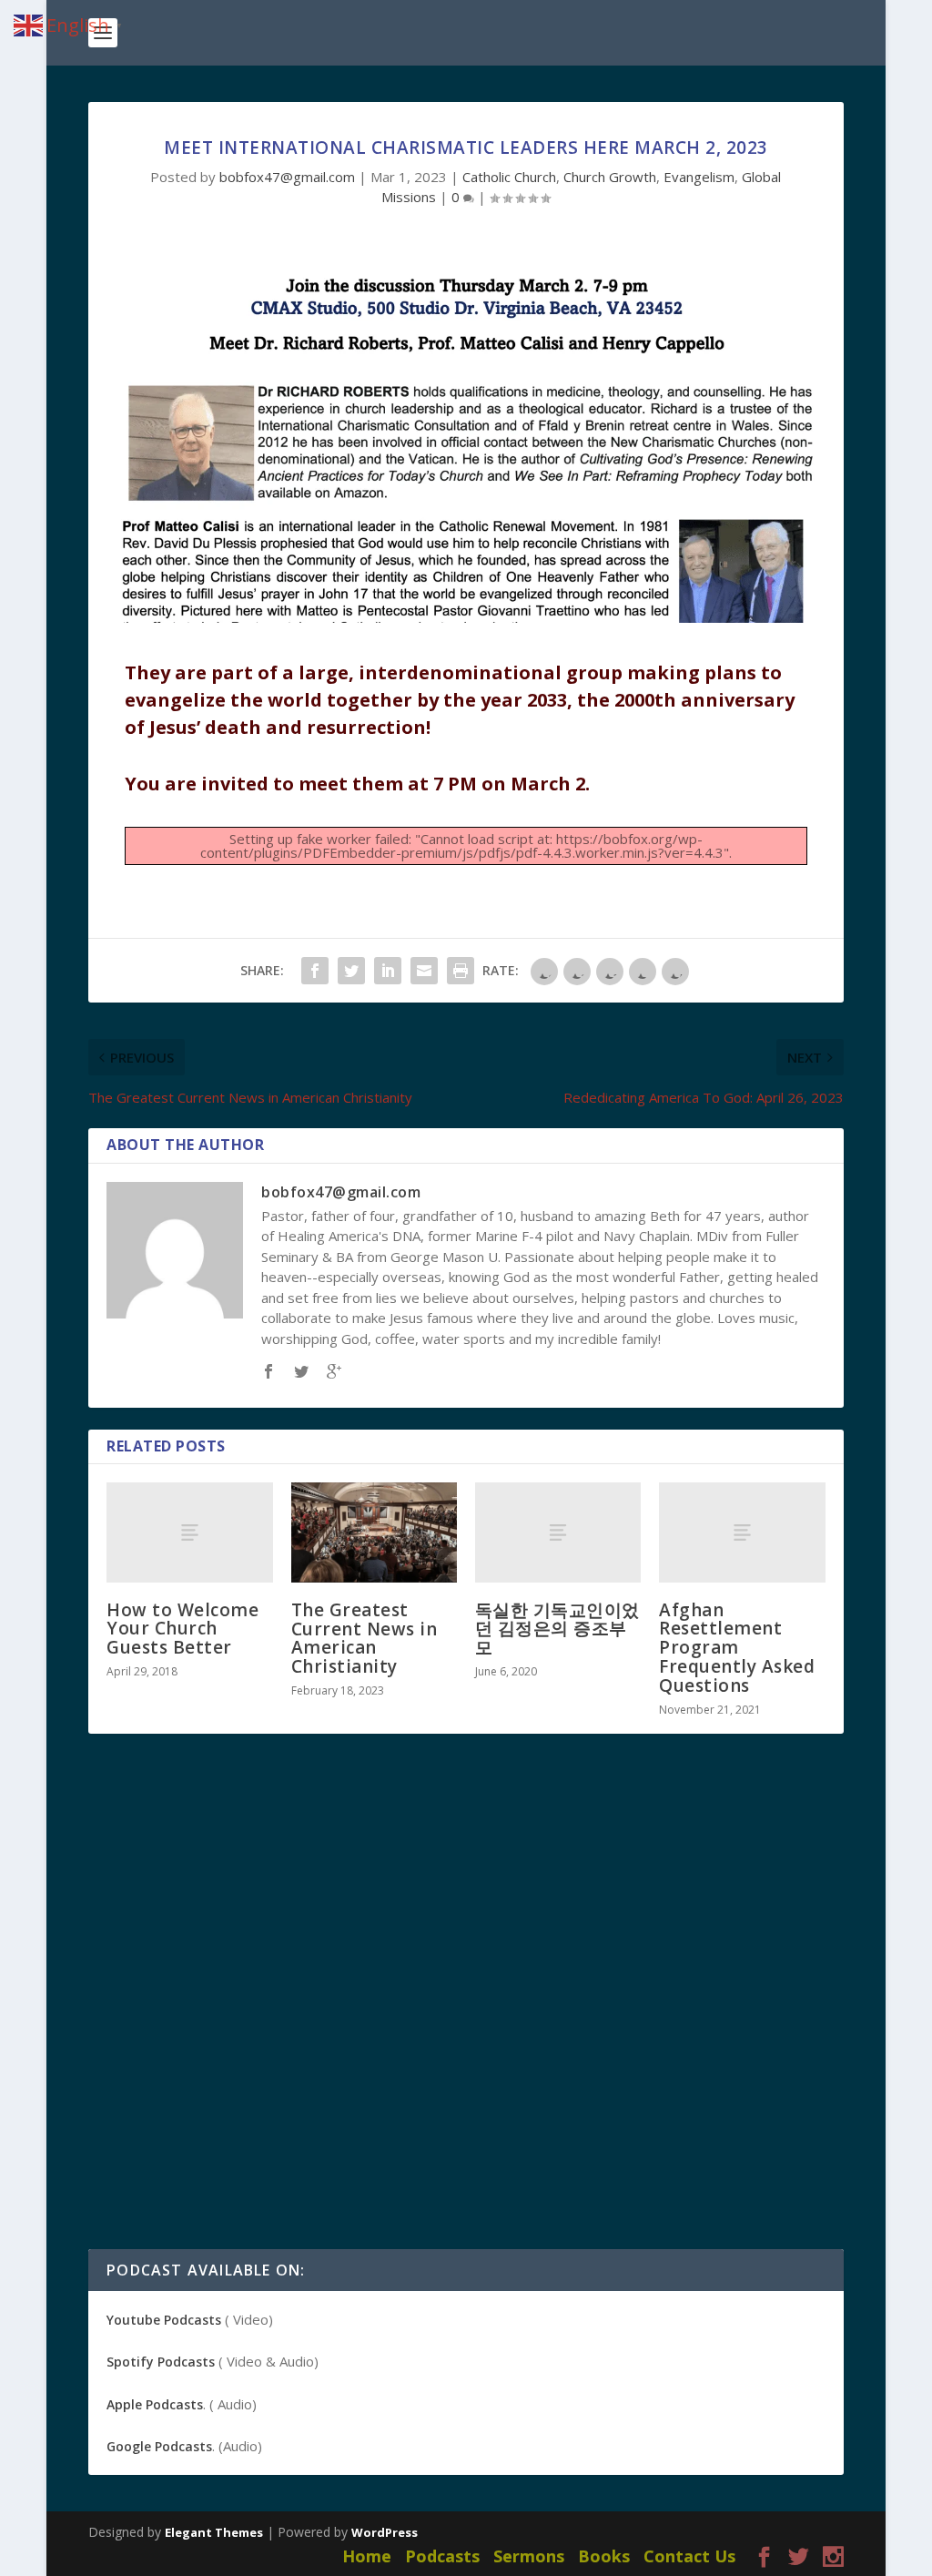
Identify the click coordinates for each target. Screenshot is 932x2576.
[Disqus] (466, 2016)
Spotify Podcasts (161, 2362)
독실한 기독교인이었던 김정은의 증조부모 (557, 1629)
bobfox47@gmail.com (287, 177)
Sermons (529, 2556)
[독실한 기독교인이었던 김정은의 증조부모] (558, 1532)
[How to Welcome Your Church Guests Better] (189, 1532)
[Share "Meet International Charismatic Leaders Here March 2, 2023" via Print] (461, 971)
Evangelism (699, 177)
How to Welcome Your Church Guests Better (182, 1629)
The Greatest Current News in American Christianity (365, 1639)
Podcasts (442, 2556)
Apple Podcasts (155, 2404)
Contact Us (689, 2556)
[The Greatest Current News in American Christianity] (374, 1532)
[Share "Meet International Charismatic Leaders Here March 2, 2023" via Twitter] (351, 971)
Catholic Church (509, 177)
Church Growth (610, 177)
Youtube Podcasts (164, 2320)
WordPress (385, 2532)
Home (367, 2556)
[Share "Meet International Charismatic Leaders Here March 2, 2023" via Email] (424, 971)
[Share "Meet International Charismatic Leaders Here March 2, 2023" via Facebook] (315, 971)
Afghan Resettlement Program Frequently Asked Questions (737, 1648)
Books (604, 2556)
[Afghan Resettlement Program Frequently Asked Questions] (742, 1532)
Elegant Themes (214, 2532)
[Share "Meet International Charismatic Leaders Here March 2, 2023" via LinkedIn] (388, 971)
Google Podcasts (159, 2446)
